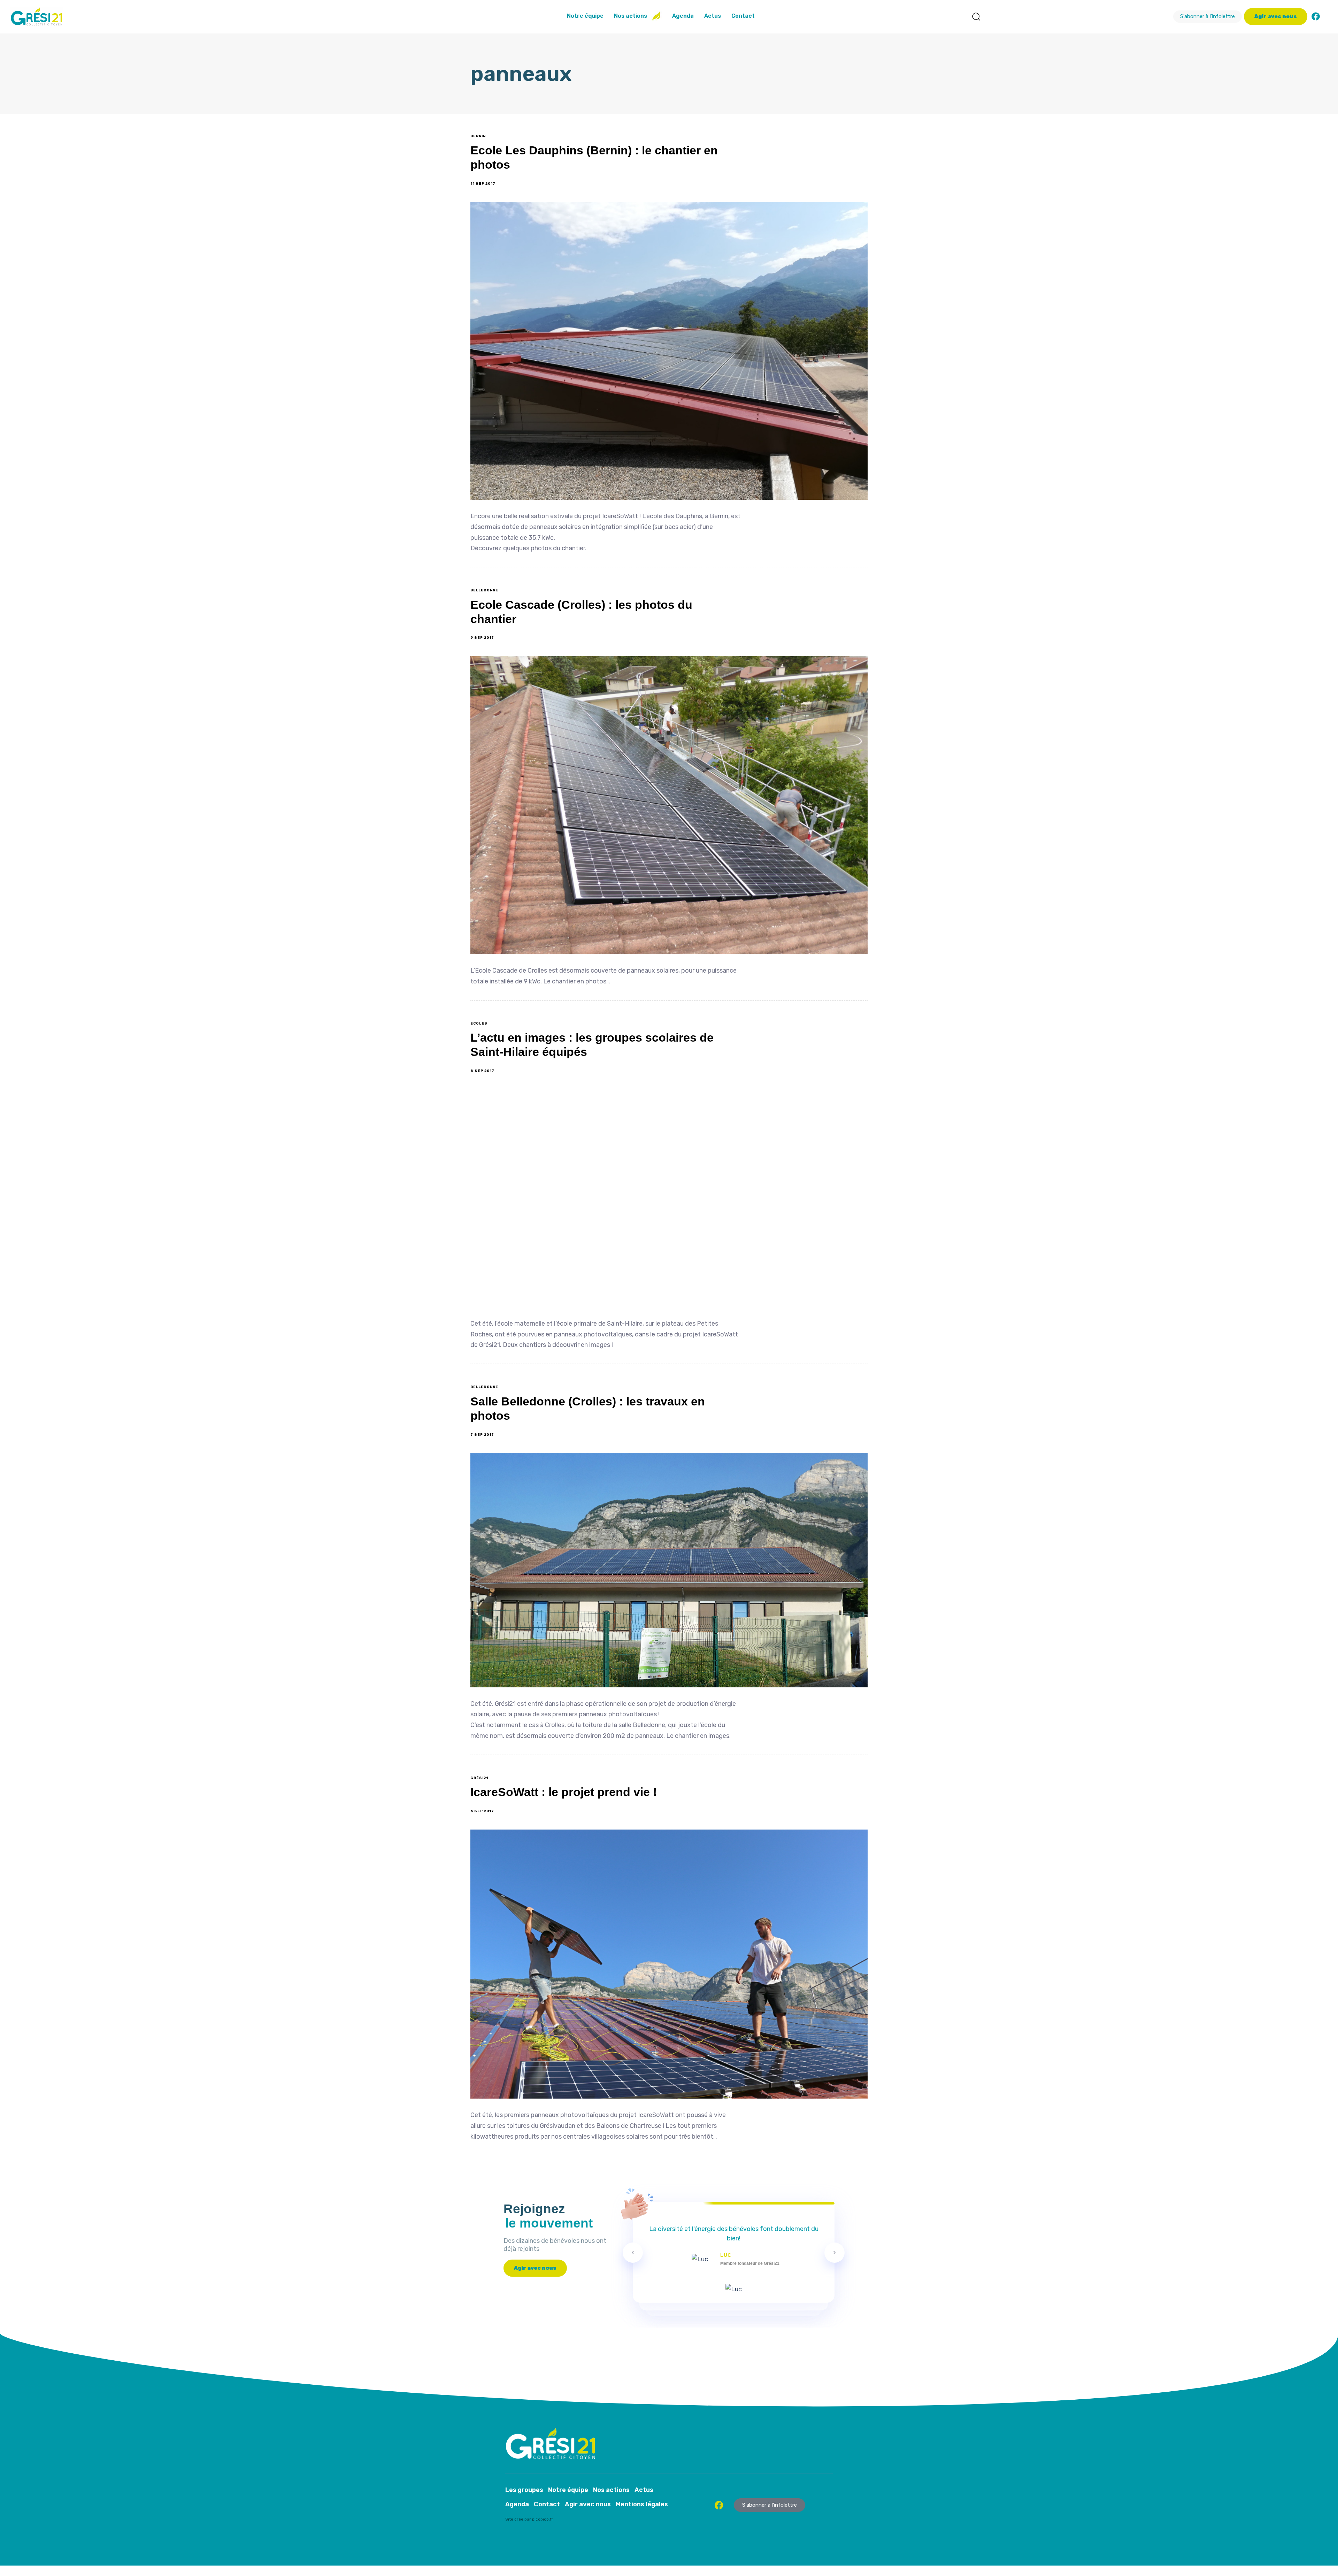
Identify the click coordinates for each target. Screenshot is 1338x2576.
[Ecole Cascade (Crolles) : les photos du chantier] (669, 805)
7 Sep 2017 (482, 1435)
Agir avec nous (588, 2504)
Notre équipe (585, 16)
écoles (479, 1024)
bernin (478, 136)
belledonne (484, 590)
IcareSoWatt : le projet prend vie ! (564, 1792)
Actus (713, 16)
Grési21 (479, 1778)
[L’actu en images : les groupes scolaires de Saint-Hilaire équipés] (669, 1198)
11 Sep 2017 (483, 184)
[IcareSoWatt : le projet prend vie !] (669, 1964)
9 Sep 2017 (482, 638)
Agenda (683, 16)
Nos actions (630, 16)
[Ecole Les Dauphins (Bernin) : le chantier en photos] (669, 351)
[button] (976, 16)
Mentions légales (642, 2504)
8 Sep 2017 (482, 1071)
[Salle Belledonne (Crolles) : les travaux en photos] (669, 1570)
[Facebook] (1316, 16)
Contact (743, 16)
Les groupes (524, 2490)
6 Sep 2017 (482, 1811)
